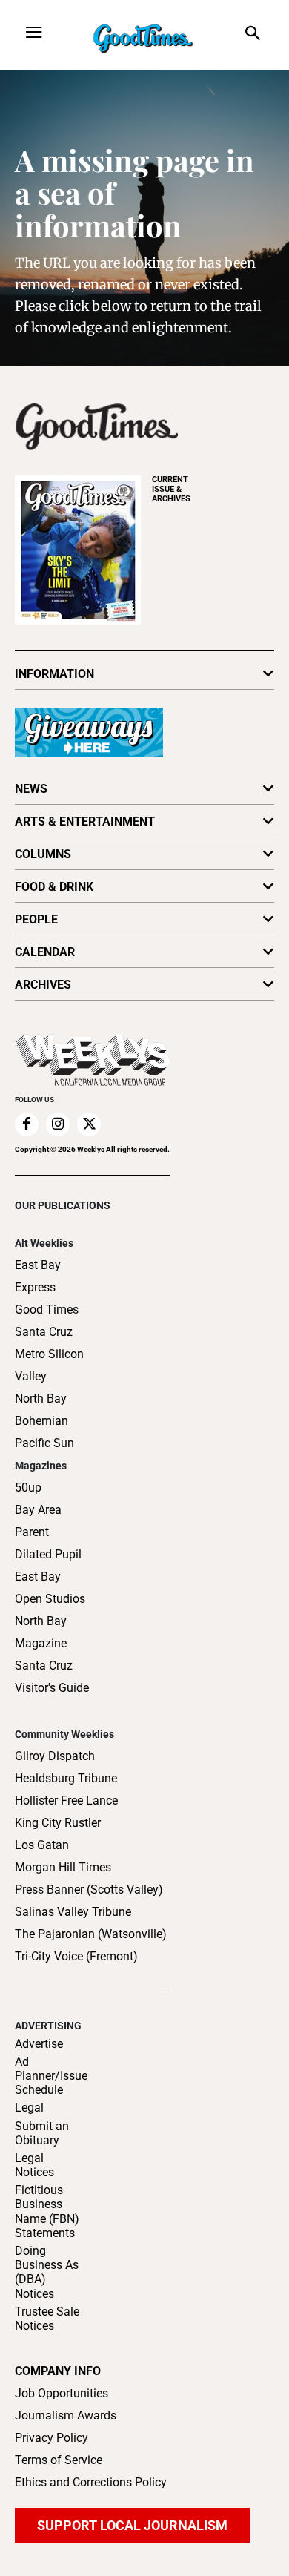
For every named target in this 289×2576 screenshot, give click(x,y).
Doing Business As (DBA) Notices (47, 2272)
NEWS (31, 789)
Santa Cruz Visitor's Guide (52, 1677)
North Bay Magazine (41, 1632)
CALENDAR (45, 952)
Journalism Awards (66, 2415)
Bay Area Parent (38, 1521)
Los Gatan (42, 1845)
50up (28, 1488)
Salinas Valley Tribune (73, 1912)
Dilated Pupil (48, 1554)
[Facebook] (27, 1124)
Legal (29, 2108)
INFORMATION (54, 674)
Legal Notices (34, 2165)
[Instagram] (58, 1124)
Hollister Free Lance (66, 1801)
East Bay (38, 1577)
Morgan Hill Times (63, 1867)
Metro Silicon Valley (49, 1365)
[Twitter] (89, 1124)
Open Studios (50, 1599)
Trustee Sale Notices (47, 2319)
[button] (253, 34)
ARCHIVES (171, 489)
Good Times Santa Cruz (47, 1321)
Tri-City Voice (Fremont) (76, 1956)
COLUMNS (43, 854)
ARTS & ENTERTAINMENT (85, 821)
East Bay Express (38, 1276)
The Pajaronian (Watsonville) (91, 1934)
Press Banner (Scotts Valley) (89, 1890)
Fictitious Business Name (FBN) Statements (47, 2211)
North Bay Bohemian (41, 1410)
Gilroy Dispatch (55, 1756)
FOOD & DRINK (54, 887)
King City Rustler (58, 1823)
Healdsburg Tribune (66, 1778)
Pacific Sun (44, 1443)
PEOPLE (36, 919)
